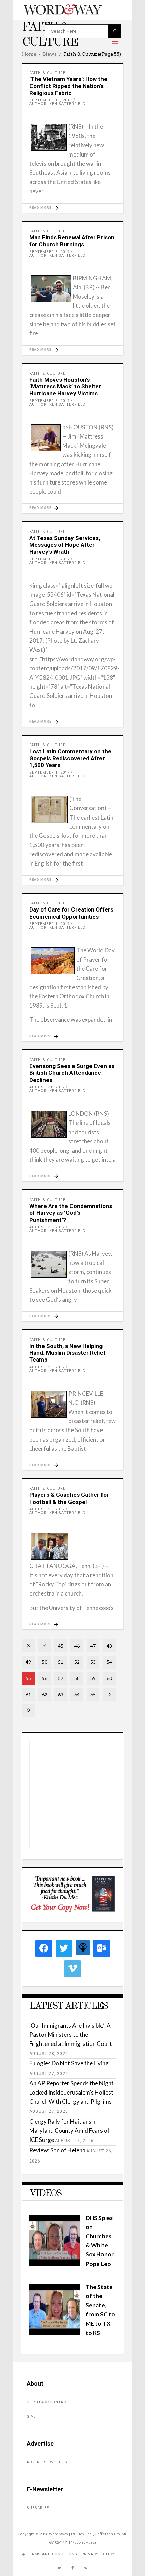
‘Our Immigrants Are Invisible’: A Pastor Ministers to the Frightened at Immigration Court (71, 2035)
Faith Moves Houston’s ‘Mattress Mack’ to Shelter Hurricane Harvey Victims (65, 387)
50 (45, 1662)
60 (109, 1678)
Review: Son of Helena (57, 2150)
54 (109, 1662)
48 (109, 1646)
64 (77, 1694)
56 (45, 1678)
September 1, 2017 (50, 772)
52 (77, 1662)
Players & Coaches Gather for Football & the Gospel (69, 1498)
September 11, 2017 (51, 100)
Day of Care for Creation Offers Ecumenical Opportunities (71, 913)
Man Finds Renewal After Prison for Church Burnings (72, 241)
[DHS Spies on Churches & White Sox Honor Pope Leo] (55, 2263)
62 (45, 1694)
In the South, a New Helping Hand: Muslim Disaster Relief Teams (67, 1353)
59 (93, 1678)
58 (77, 1678)
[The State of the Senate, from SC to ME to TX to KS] (55, 2332)
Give (31, 2417)
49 (28, 1662)
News (50, 54)
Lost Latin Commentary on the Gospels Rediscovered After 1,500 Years (70, 758)
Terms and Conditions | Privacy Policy (71, 2554)
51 (61, 1662)
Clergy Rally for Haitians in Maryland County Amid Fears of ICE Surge (69, 2131)
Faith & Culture (47, 73)
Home (29, 54)
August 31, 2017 (47, 1087)
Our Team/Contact (48, 2402)
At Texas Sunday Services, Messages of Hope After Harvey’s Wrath (65, 545)
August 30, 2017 (47, 1227)
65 (93, 1694)
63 (61, 1694)
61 (28, 1694)
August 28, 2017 (47, 1367)
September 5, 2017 (50, 559)
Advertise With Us (47, 2462)
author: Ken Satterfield (57, 104)
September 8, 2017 (50, 252)
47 (93, 1646)
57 (61, 1678)
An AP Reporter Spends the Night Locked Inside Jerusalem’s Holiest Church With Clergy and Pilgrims (71, 2092)
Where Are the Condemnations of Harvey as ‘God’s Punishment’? (71, 1213)
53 (93, 1662)
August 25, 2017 (47, 1509)
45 (61, 1646)
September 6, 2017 (50, 401)
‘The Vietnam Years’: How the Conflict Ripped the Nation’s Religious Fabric (68, 86)
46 (77, 1646)
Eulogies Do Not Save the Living (69, 2063)
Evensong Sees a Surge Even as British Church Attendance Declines (72, 1073)
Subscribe (38, 2508)
